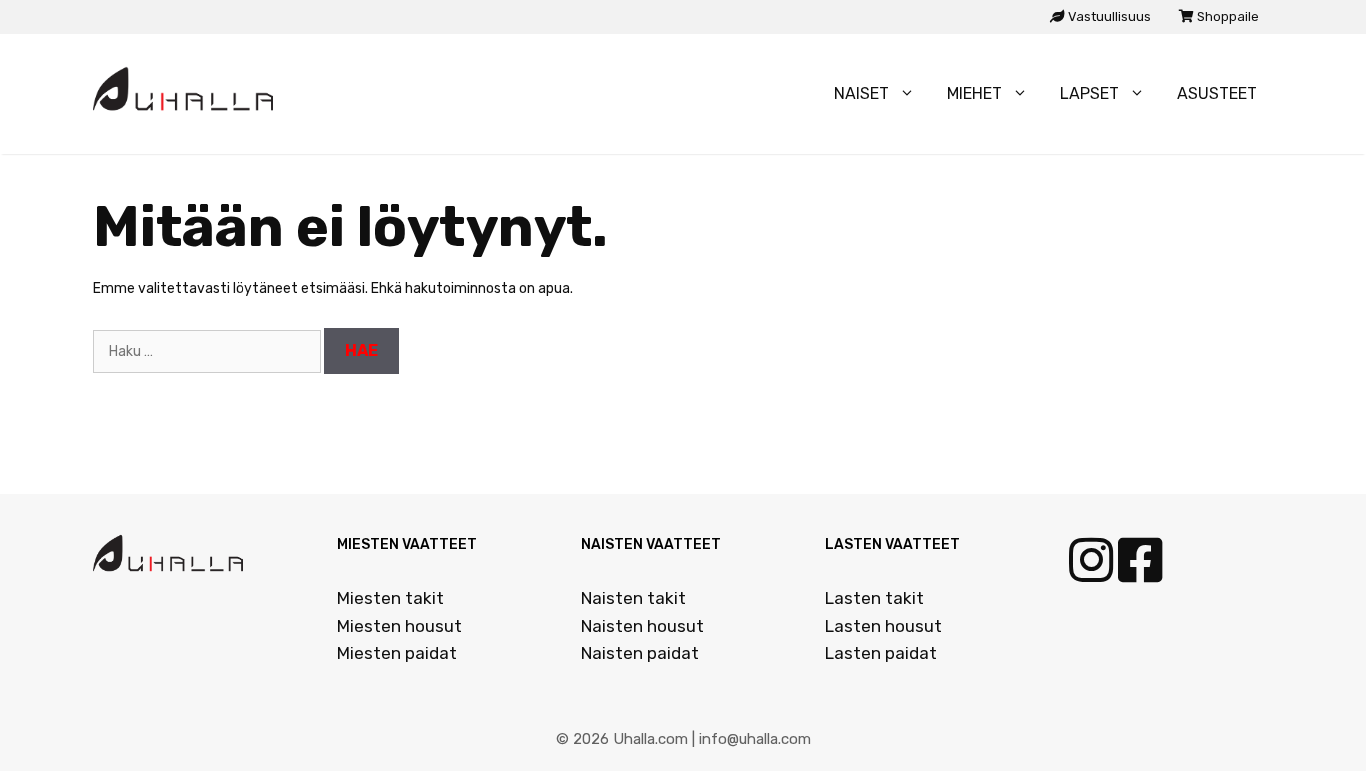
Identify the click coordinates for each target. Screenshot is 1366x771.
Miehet (974, 93)
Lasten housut (883, 626)
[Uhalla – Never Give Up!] (188, 94)
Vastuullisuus (1108, 16)
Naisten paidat (640, 653)
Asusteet (1217, 93)
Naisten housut (642, 626)
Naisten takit (633, 598)
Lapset (1089, 93)
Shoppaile (1226, 16)
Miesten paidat (397, 653)
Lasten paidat (881, 653)
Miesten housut (399, 626)
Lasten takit (874, 598)
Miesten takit (390, 598)
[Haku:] (208, 351)
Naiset (861, 93)
